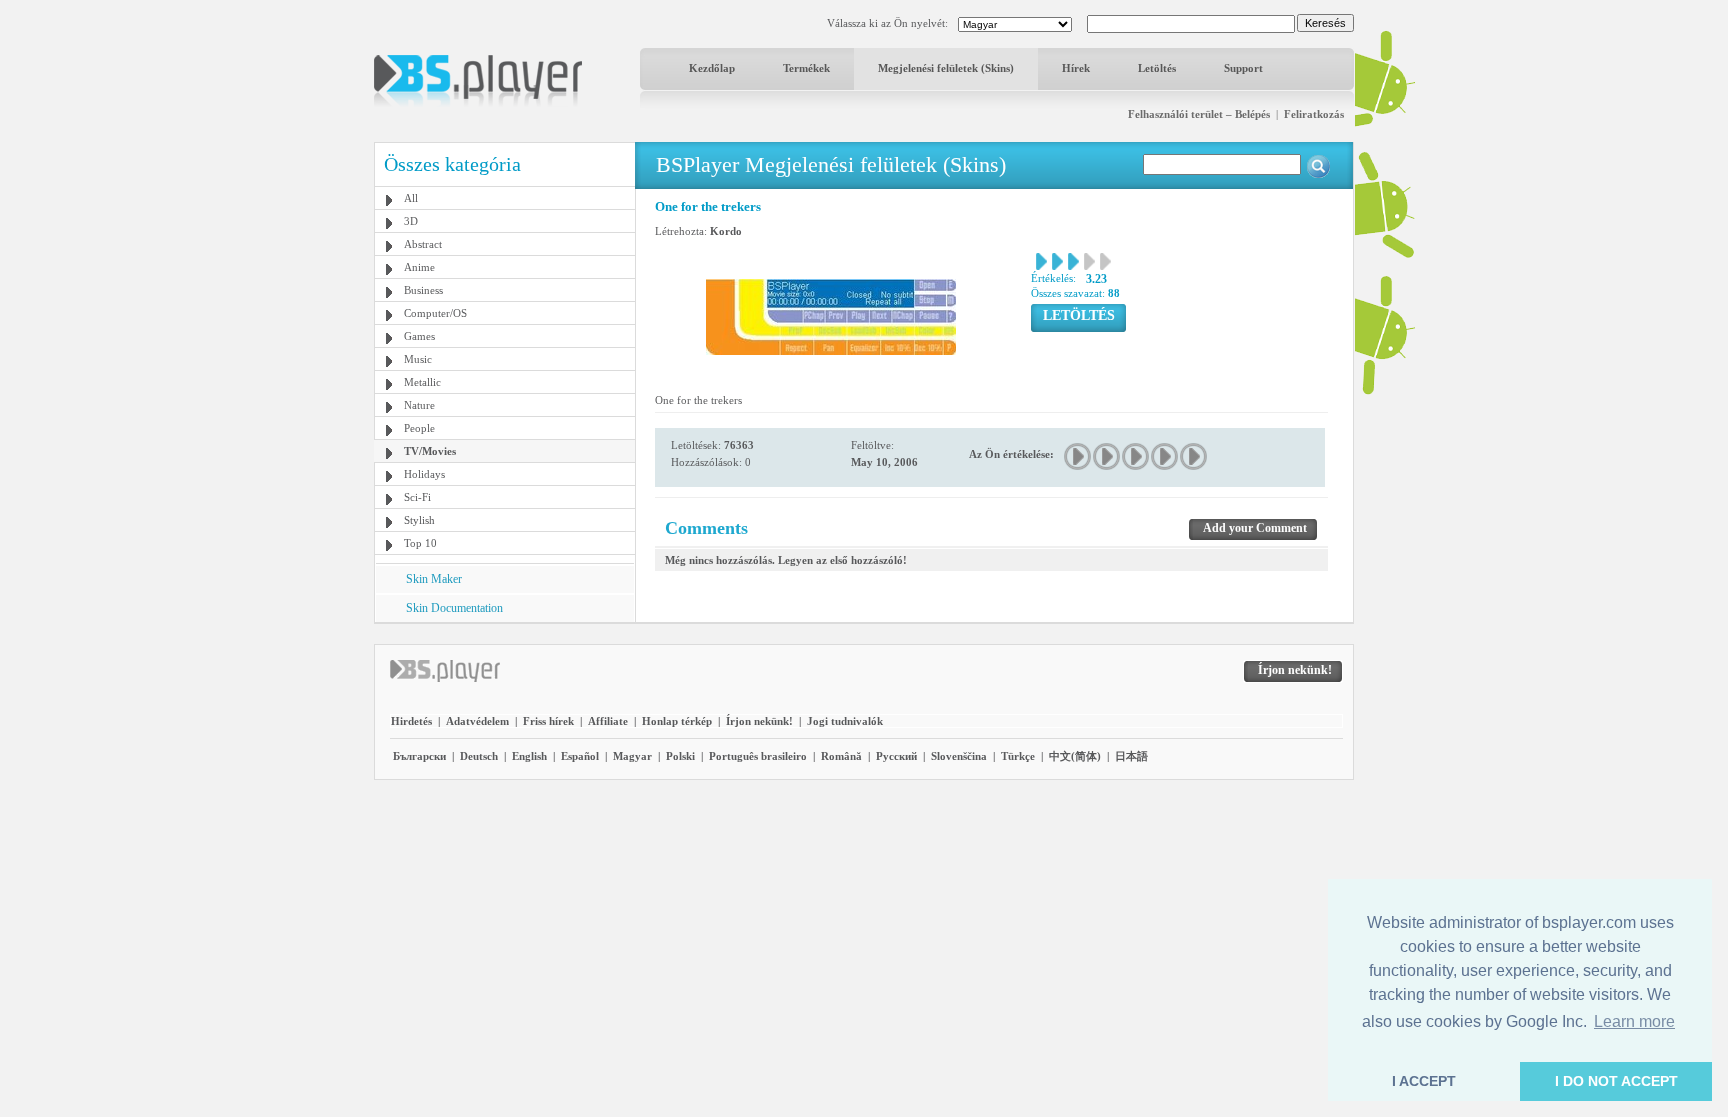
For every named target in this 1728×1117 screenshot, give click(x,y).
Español (580, 756)
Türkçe (1018, 756)
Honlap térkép (677, 721)
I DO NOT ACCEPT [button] (1616, 1081)
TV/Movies (430, 451)
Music (418, 359)
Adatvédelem (477, 721)
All (411, 198)
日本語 (1131, 756)
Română (841, 756)
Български (419, 756)
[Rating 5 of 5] (1194, 456)
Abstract (423, 244)
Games (419, 336)
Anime (419, 267)
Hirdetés (411, 721)
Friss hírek (548, 721)
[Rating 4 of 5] (1165, 456)
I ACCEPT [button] (1424, 1081)
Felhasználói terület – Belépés (1199, 114)
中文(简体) (1075, 756)
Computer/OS (435, 313)
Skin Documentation (454, 608)
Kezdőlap (712, 68)
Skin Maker (434, 579)
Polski (680, 756)
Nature (419, 405)
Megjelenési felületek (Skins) (946, 68)
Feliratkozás (1314, 114)
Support (1243, 68)
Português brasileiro (758, 756)
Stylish (419, 520)
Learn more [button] (1634, 1021)
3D (411, 221)
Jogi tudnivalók (845, 721)
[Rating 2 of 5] (1107, 456)
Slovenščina (959, 756)
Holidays (424, 474)
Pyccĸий (896, 756)
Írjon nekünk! (759, 721)
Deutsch (479, 756)
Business (423, 290)
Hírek (1076, 68)
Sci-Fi (417, 497)
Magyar (632, 756)
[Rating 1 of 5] (1078, 456)
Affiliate (608, 721)
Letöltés (1157, 68)
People (419, 428)
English (529, 756)
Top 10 (420, 543)
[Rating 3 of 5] (1136, 456)
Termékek (806, 68)
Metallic (422, 382)
